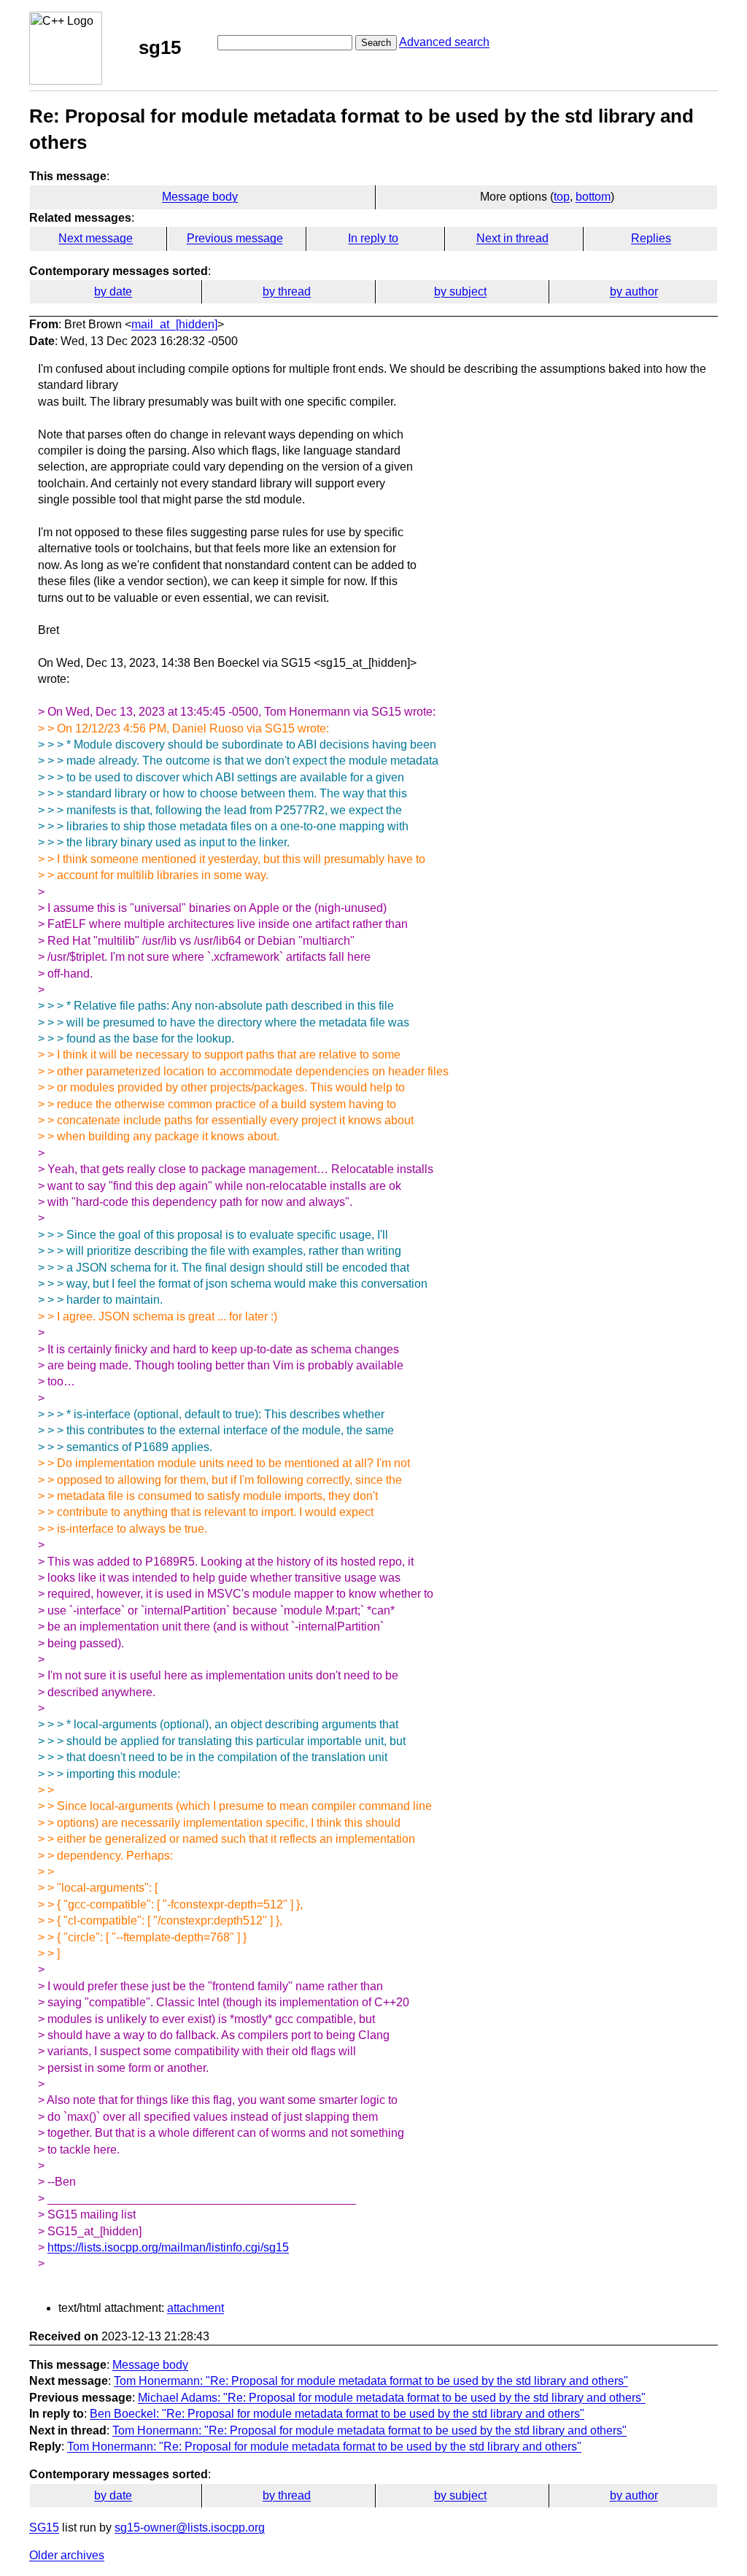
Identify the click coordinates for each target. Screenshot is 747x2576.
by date (113, 291)
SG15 (44, 2527)
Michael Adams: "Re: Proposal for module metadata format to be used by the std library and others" (392, 2398)
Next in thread (512, 238)
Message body (200, 197)
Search (376, 43)
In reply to (373, 238)
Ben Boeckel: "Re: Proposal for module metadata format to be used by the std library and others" (337, 2414)
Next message (96, 238)
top (562, 197)
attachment (196, 2308)
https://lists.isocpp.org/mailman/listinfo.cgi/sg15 (168, 2247)
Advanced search (444, 42)
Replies (651, 238)
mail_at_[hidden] (174, 324)
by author (634, 291)
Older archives (67, 2555)
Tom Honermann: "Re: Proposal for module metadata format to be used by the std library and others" (371, 2381)
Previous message (235, 238)
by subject (460, 291)
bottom (593, 197)
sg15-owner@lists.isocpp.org (190, 2527)
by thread (287, 291)
